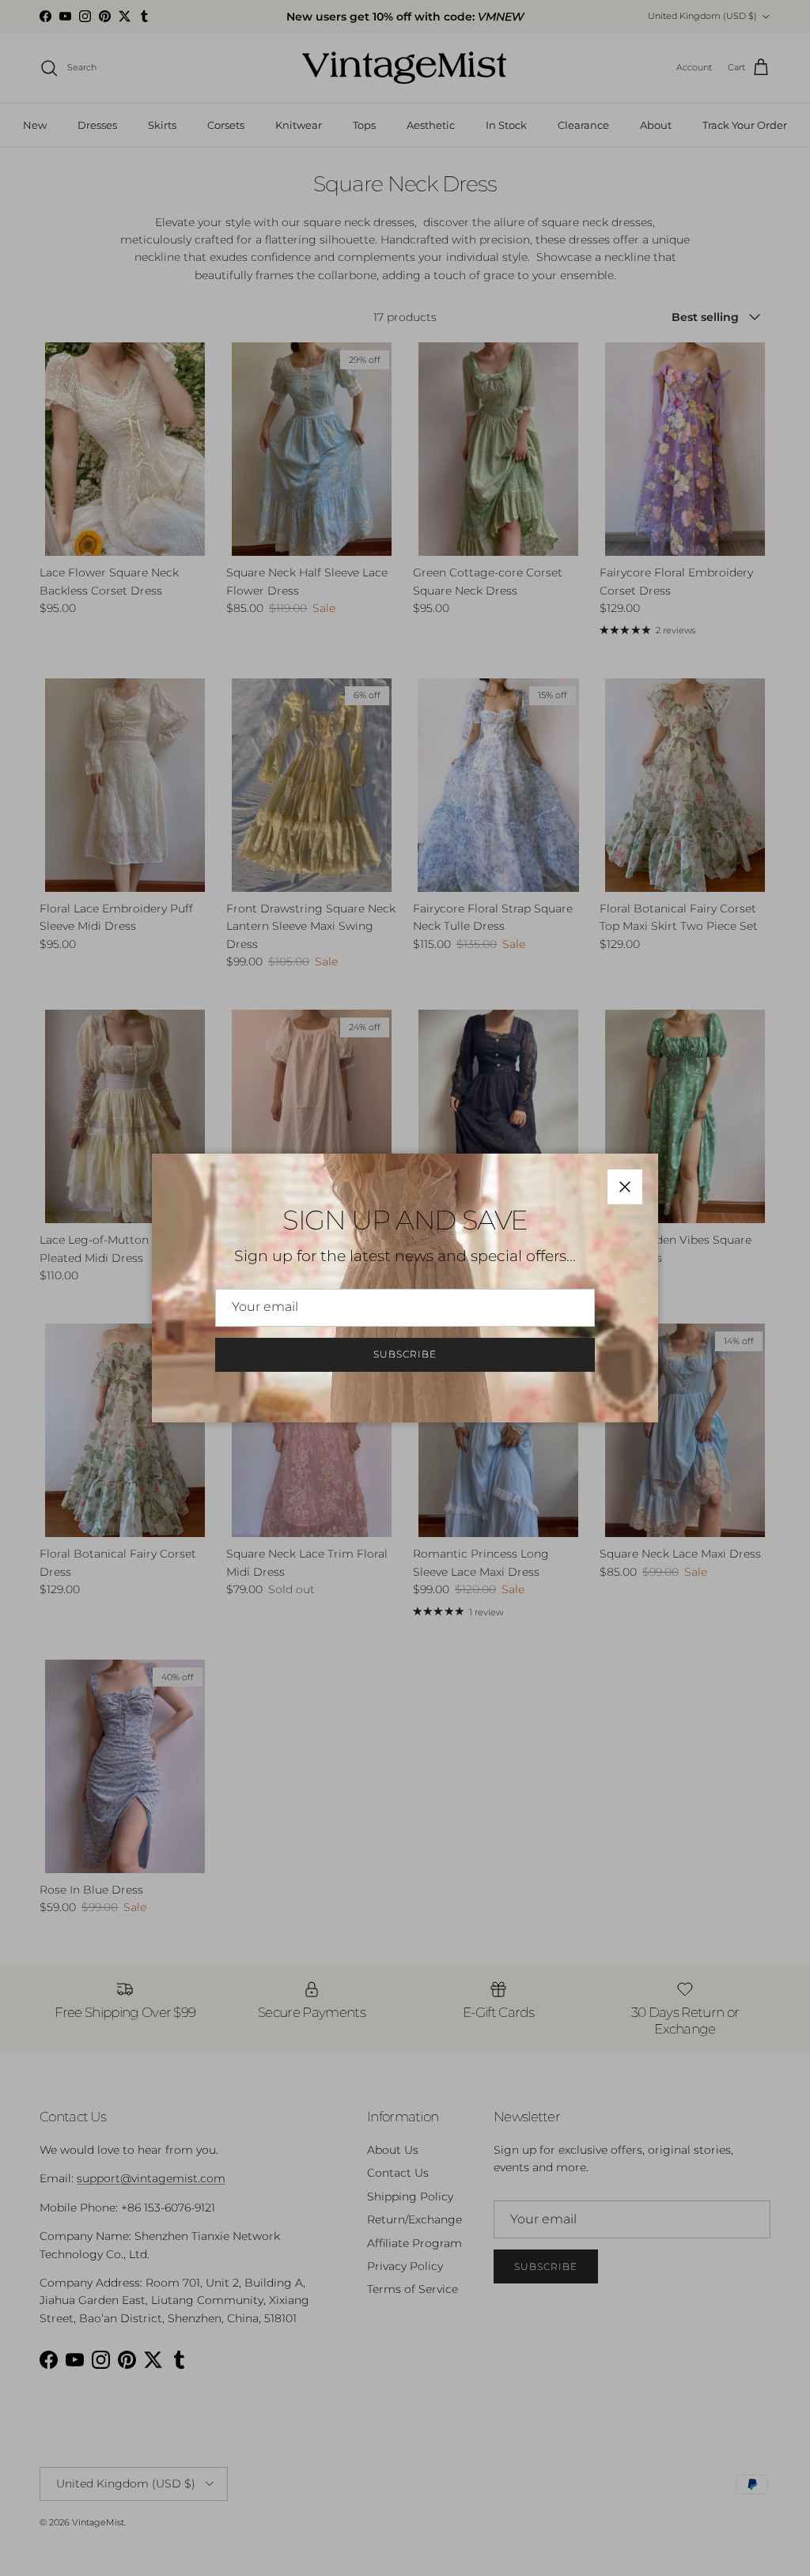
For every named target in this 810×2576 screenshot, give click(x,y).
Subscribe (405, 1354)
